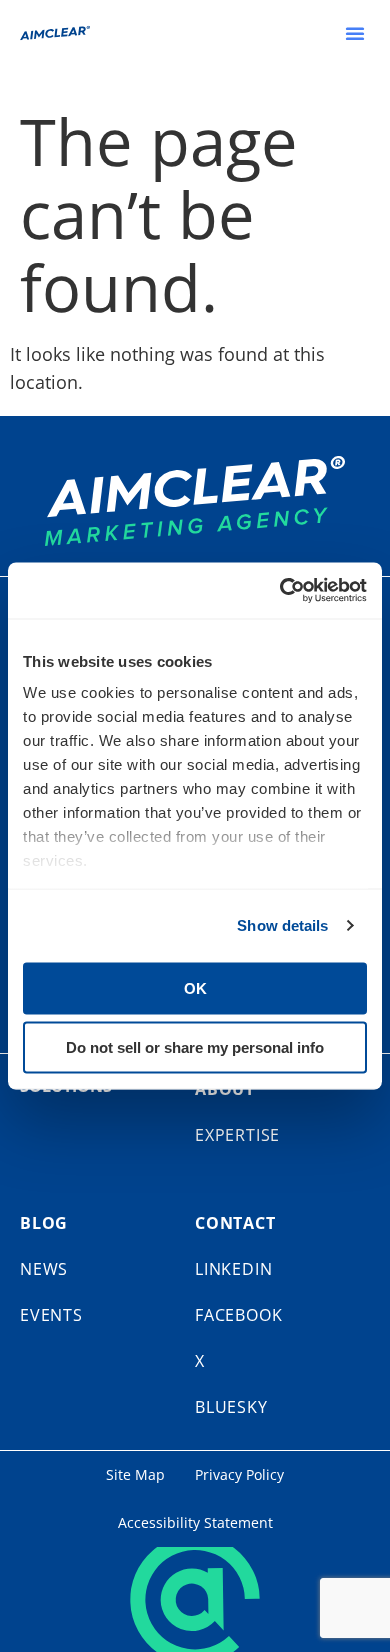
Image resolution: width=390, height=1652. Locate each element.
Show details (282, 925)
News (44, 1269)
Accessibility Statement (195, 1522)
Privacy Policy (239, 1474)
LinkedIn (233, 1269)
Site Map (135, 1474)
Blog (44, 1223)
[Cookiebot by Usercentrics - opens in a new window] (280, 591)
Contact (235, 1223)
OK (195, 987)
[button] (355, 33)
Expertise (237, 1135)
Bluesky (231, 1407)
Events (51, 1315)
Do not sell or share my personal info (195, 1047)
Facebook (238, 1315)
